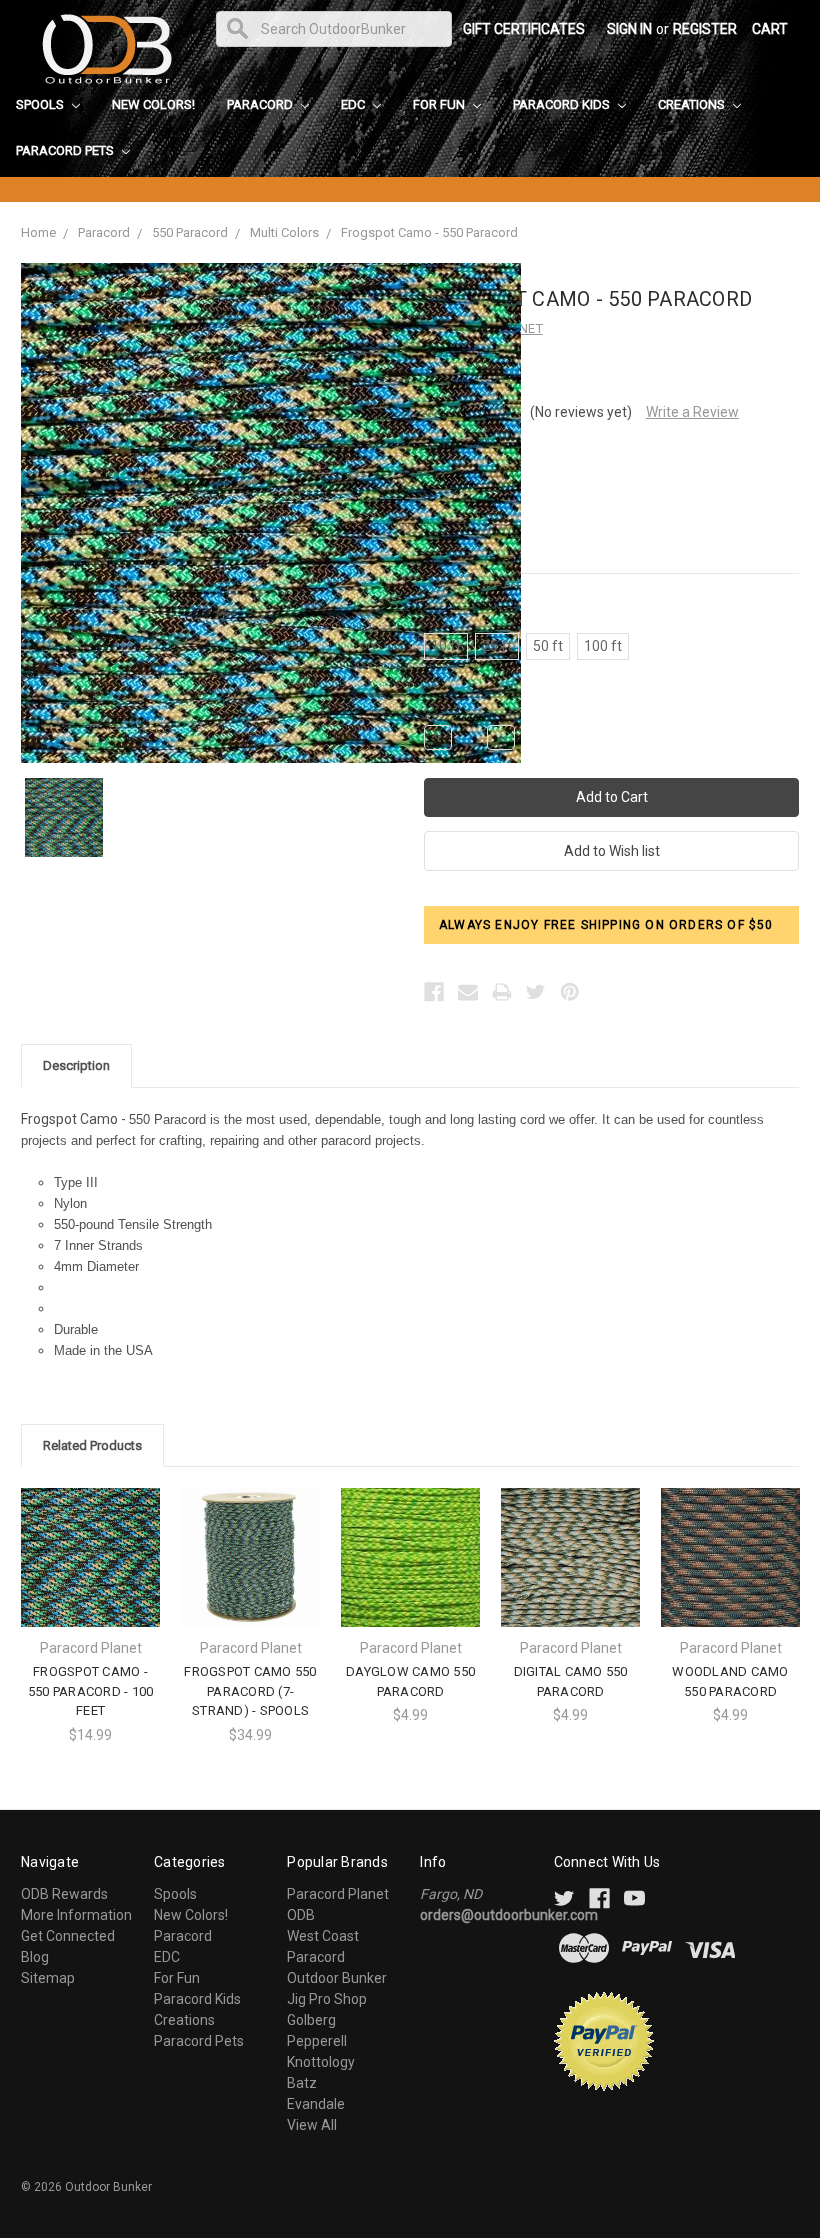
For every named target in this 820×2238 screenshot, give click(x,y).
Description (76, 1065)
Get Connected (68, 1936)
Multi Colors (284, 232)
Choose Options (251, 1574)
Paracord (261, 104)
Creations (693, 104)
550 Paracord (190, 232)
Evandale (316, 2104)
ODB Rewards (64, 1894)
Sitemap (48, 1978)
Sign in (629, 29)
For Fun (440, 104)
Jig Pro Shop (327, 1999)
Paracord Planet (338, 1894)
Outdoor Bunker (337, 1978)
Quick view (91, 1539)
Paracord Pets (66, 150)
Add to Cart (91, 1574)
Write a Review (692, 412)
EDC (354, 104)
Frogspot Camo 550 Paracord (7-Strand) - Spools (250, 1691)
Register (705, 29)
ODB (301, 1915)
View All (312, 2125)
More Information (76, 1915)
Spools (41, 104)
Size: (468, 611)
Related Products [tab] (92, 1445)
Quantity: (449, 704)
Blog (35, 1957)
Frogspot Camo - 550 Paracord (429, 232)
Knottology (321, 2062)
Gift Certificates (524, 29)
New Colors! (153, 104)
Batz (302, 2083)
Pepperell (317, 2041)
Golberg (311, 2020)
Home (38, 232)
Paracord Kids (563, 104)
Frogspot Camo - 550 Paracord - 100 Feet (91, 1691)
